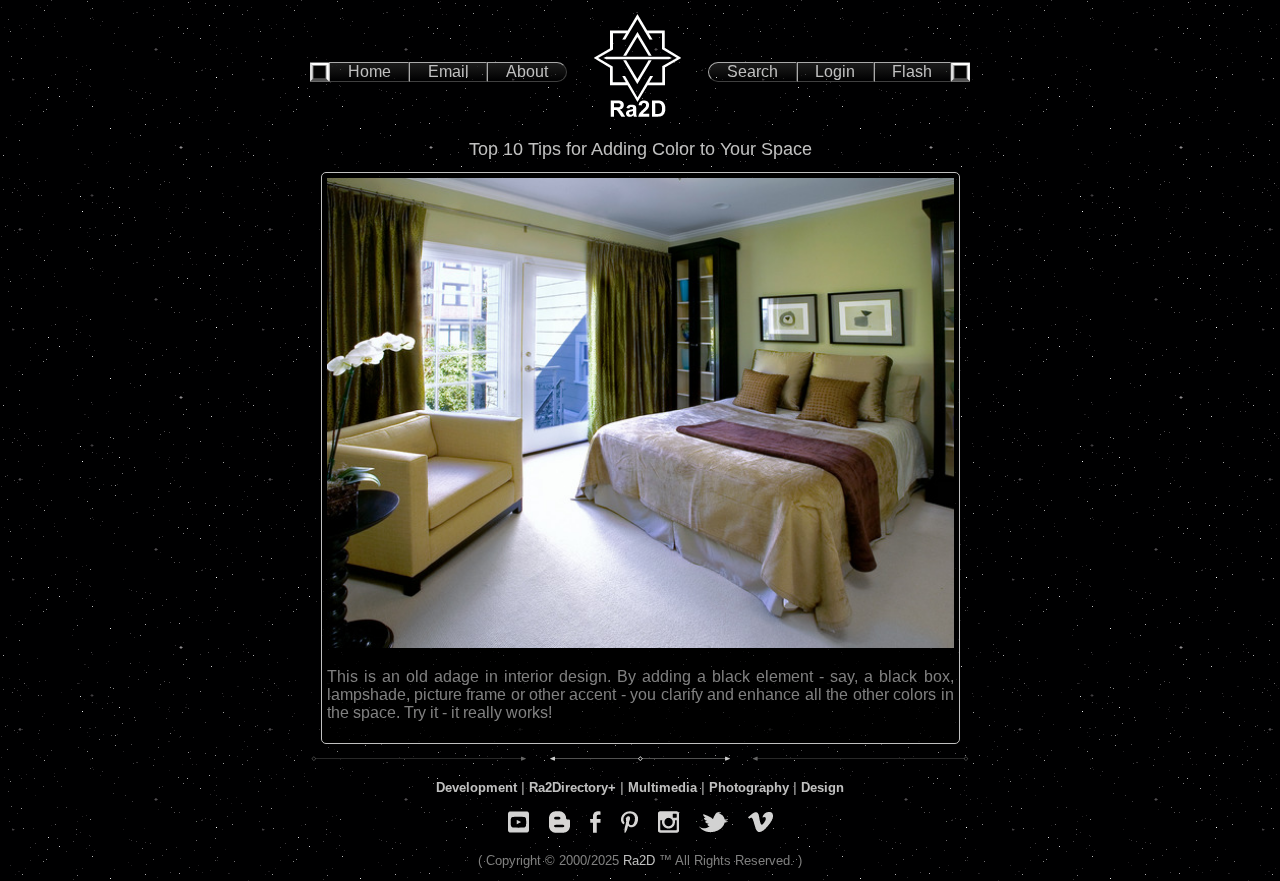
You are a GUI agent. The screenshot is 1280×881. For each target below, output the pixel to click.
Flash (912, 71)
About (527, 71)
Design (822, 787)
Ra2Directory (568, 787)
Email (448, 71)
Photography (749, 787)
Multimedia (662, 787)
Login (835, 71)
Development (476, 787)
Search (752, 71)
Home (369, 71)
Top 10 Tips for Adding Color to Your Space (640, 149)
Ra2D (639, 860)
